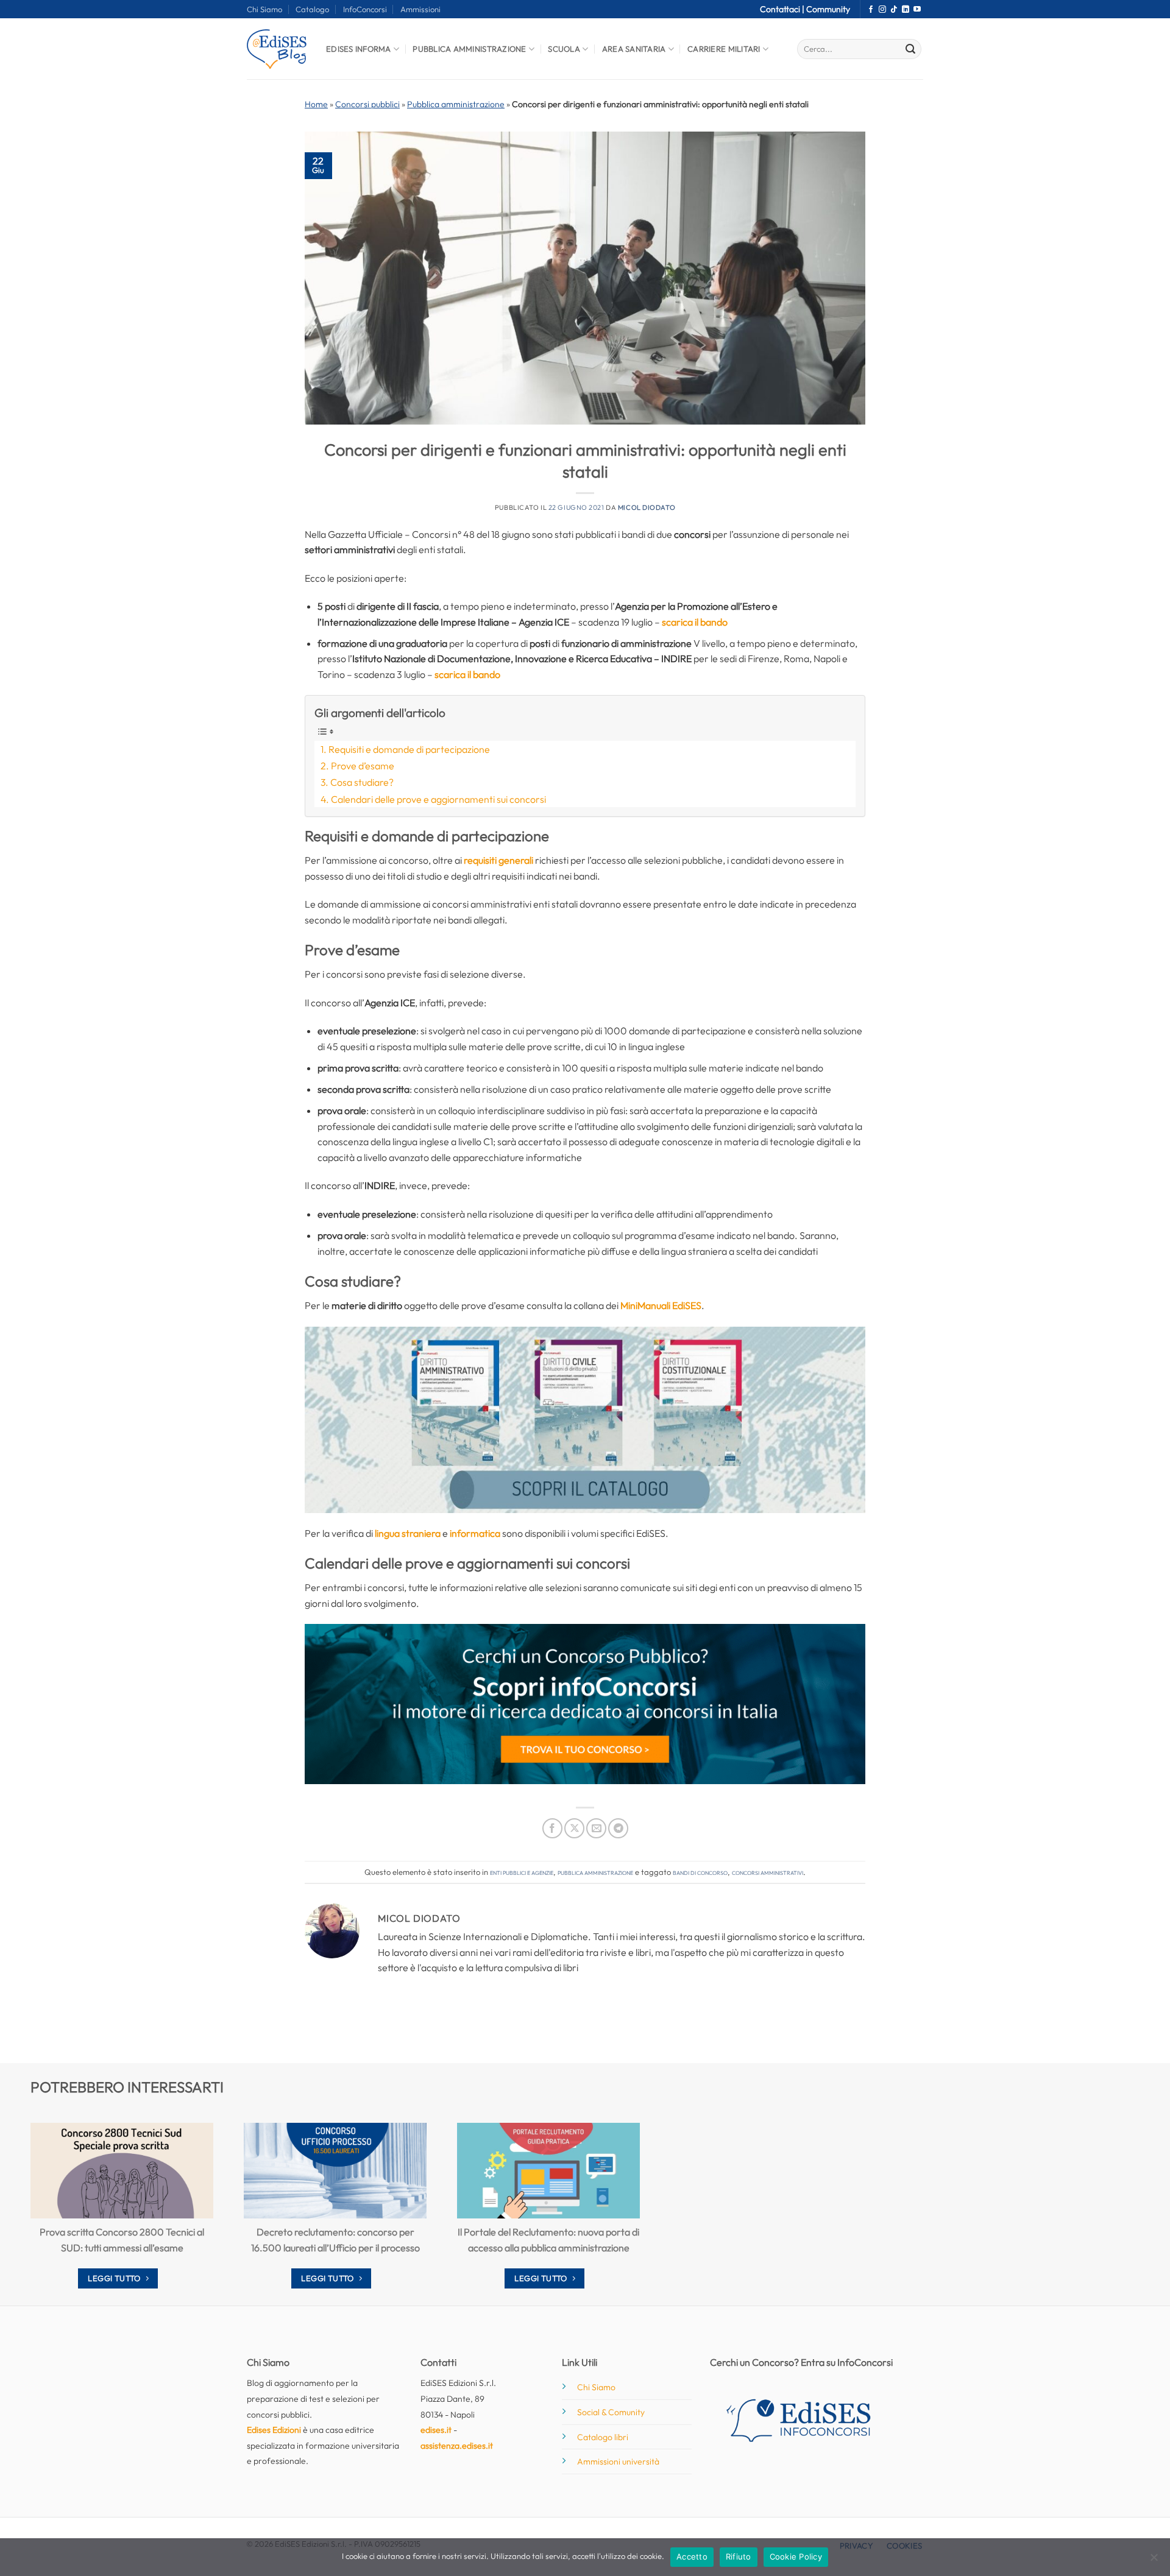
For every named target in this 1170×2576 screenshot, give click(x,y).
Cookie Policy (796, 2557)
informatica (475, 1533)
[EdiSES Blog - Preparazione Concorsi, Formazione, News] (277, 49)
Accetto (692, 2557)
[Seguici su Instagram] (882, 10)
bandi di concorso (700, 1872)
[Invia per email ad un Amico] (596, 1828)
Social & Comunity (611, 2412)
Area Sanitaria (634, 49)
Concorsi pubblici (367, 104)
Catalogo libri (603, 2437)
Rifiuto (739, 2557)
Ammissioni (420, 9)
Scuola (564, 49)
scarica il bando (695, 622)
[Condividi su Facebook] (552, 1828)
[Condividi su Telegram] (618, 1828)
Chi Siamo (264, 9)
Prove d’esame (363, 766)
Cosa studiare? (362, 782)
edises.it (436, 2430)
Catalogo (312, 9)
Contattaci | (783, 9)
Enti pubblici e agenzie (522, 1872)
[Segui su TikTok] (894, 10)
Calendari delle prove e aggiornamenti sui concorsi (438, 799)
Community (828, 9)
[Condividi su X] (574, 1828)
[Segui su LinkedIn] (906, 10)
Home (316, 104)
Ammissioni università (618, 2461)
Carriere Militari (724, 49)
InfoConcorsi (365, 9)
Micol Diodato (647, 507)
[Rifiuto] (1154, 2561)
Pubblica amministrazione (456, 104)
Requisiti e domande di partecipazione (409, 749)
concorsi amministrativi (768, 1872)
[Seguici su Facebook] (871, 10)
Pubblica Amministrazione (469, 49)
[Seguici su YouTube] (917, 10)
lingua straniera (408, 1533)
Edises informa (359, 49)
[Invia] (910, 49)
